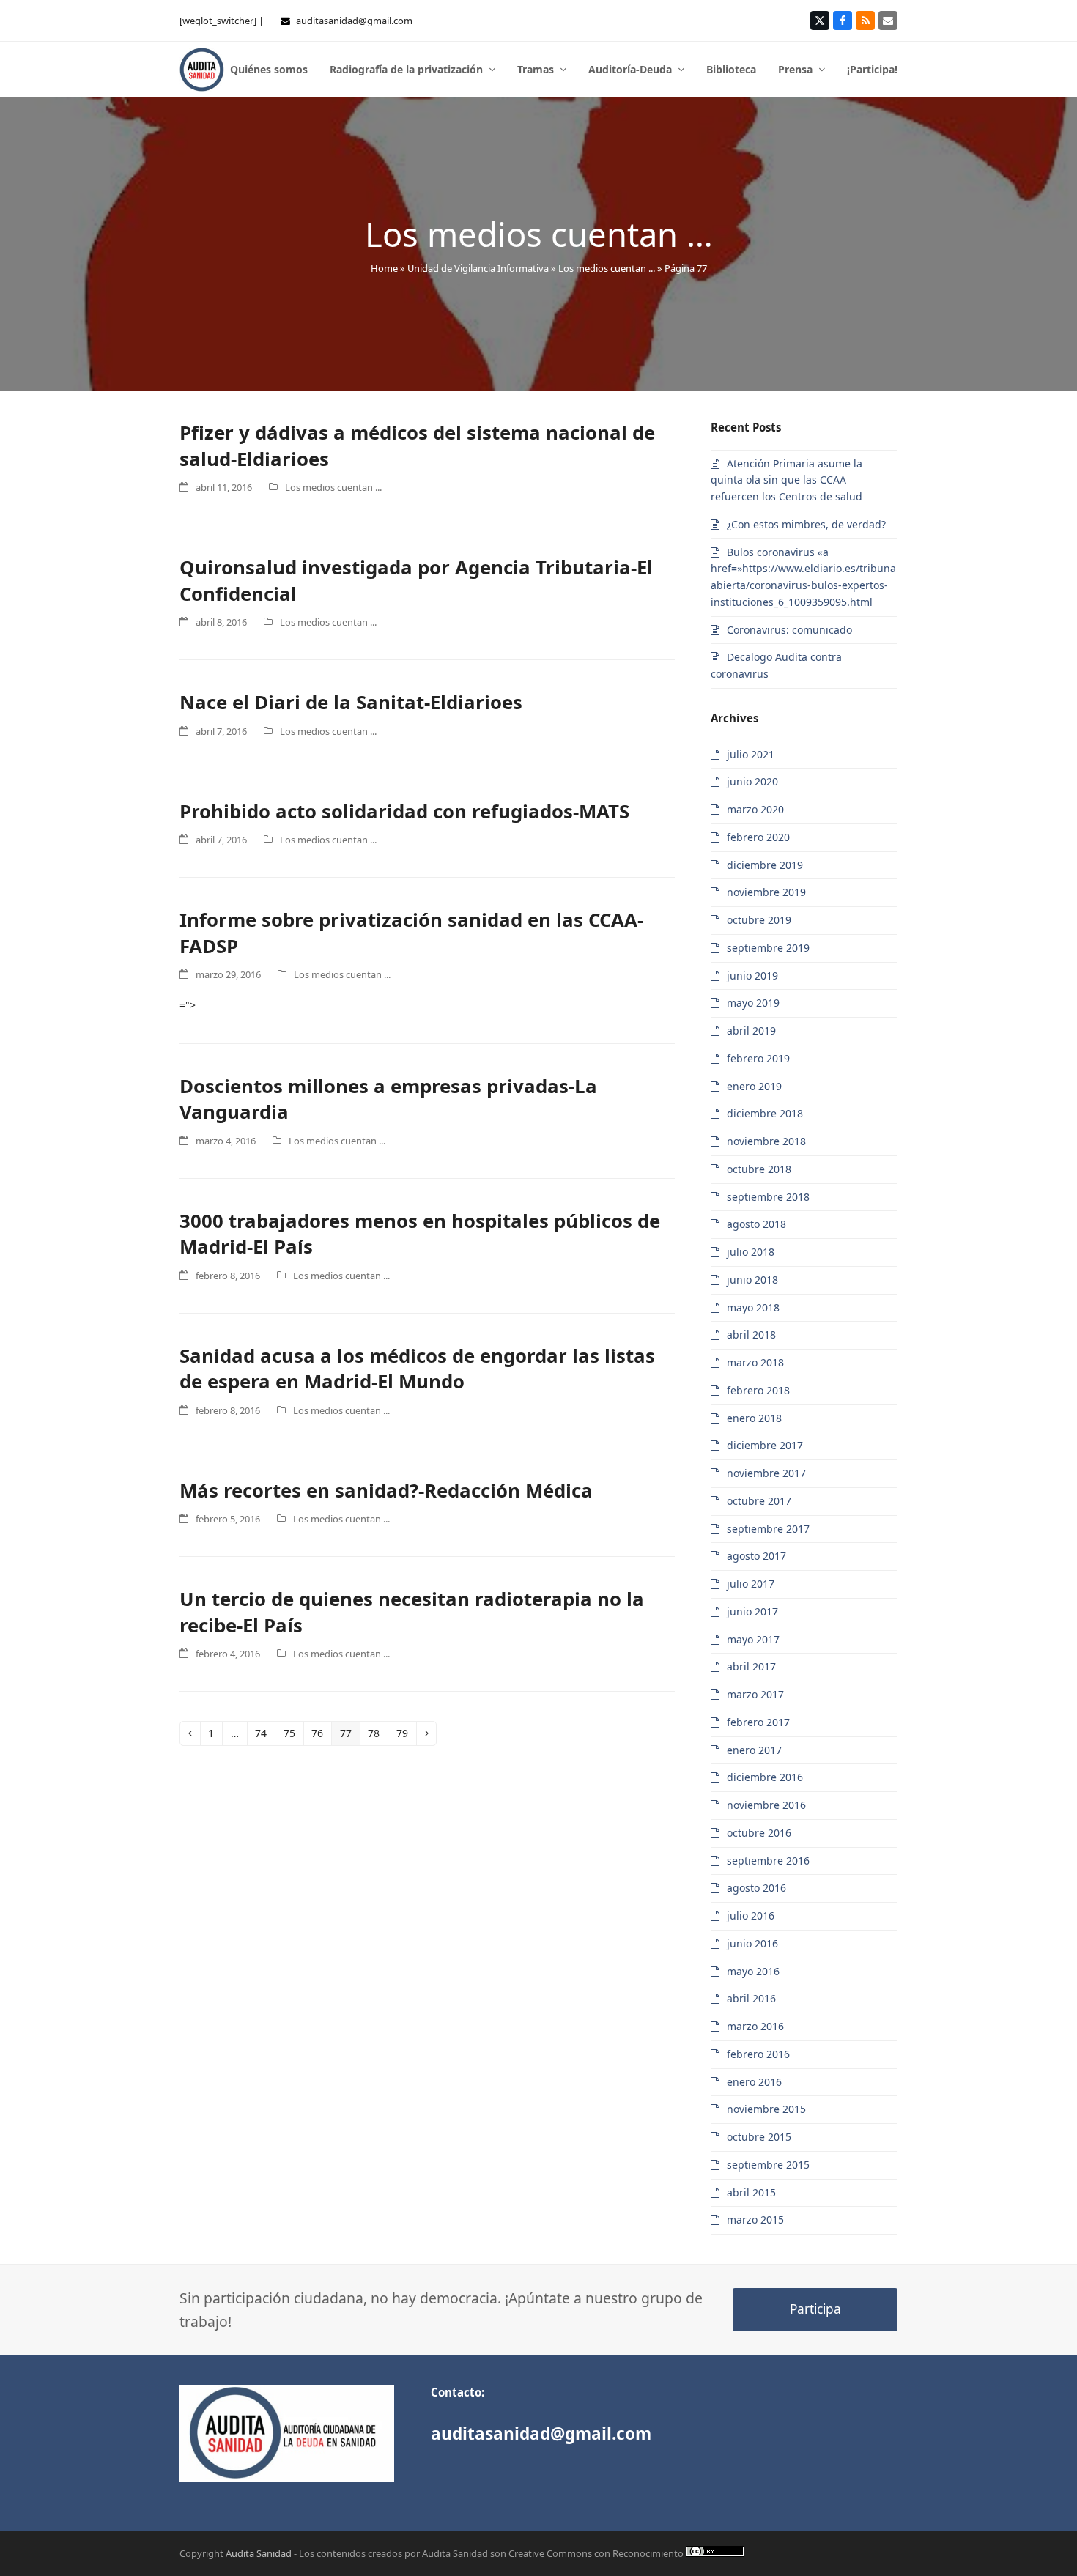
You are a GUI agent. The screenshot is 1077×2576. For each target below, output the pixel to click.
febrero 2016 (758, 2054)
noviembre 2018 (766, 1141)
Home (384, 268)
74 (265, 1735)
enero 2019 (754, 1086)
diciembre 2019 (765, 865)
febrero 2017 (758, 1722)
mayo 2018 (753, 1307)
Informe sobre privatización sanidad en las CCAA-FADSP (411, 933)
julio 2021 (751, 754)
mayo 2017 (753, 1639)
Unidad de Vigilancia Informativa (478, 268)
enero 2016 (754, 2082)
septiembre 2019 (768, 948)
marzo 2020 (755, 809)
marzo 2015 (755, 2220)
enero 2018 (754, 1418)
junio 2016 (752, 1943)
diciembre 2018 (765, 1113)
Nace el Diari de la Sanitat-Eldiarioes (351, 702)
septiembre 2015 (768, 2165)
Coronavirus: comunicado (789, 630)
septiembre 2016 (768, 1861)
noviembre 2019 (766, 892)
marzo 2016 (755, 2026)
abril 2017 (751, 1666)
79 (406, 1735)
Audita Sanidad (259, 2553)
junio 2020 (752, 781)
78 (378, 1735)
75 (293, 1735)
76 (321, 1735)
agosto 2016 (756, 1888)
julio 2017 (751, 1584)
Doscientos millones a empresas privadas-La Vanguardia (388, 1099)
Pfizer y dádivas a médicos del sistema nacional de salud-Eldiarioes (417, 445)
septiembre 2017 (768, 1529)
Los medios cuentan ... (607, 268)
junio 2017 (752, 1611)
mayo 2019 (753, 1003)
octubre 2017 (759, 1501)
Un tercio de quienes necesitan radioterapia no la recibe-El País (412, 1612)
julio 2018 (751, 1252)
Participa (815, 2309)
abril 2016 (751, 1998)
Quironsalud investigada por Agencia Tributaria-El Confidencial (416, 580)
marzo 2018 (755, 1362)
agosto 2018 (756, 1224)
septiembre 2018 (768, 1197)
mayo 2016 (753, 1971)
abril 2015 (751, 2192)
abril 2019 (751, 1030)
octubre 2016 (759, 1833)
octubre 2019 (759, 920)
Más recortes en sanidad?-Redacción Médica (386, 1490)
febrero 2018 (758, 1390)
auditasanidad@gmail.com (354, 21)
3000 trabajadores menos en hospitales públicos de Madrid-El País (420, 1234)
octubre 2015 (759, 2137)
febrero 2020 (758, 837)
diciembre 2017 (765, 1445)
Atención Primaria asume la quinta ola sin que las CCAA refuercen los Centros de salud (787, 480)
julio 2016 (751, 1916)
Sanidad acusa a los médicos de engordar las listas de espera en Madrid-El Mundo (417, 1369)
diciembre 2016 (765, 1777)
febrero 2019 (758, 1058)
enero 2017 (754, 1750)
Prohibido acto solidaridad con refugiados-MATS (404, 811)
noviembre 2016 (766, 1805)
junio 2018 (752, 1280)
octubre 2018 (759, 1169)
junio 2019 (752, 976)
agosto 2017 (756, 1556)
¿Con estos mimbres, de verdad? (806, 524)
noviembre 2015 (766, 2109)
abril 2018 (751, 1335)
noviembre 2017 (766, 1473)
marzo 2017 (755, 1694)
